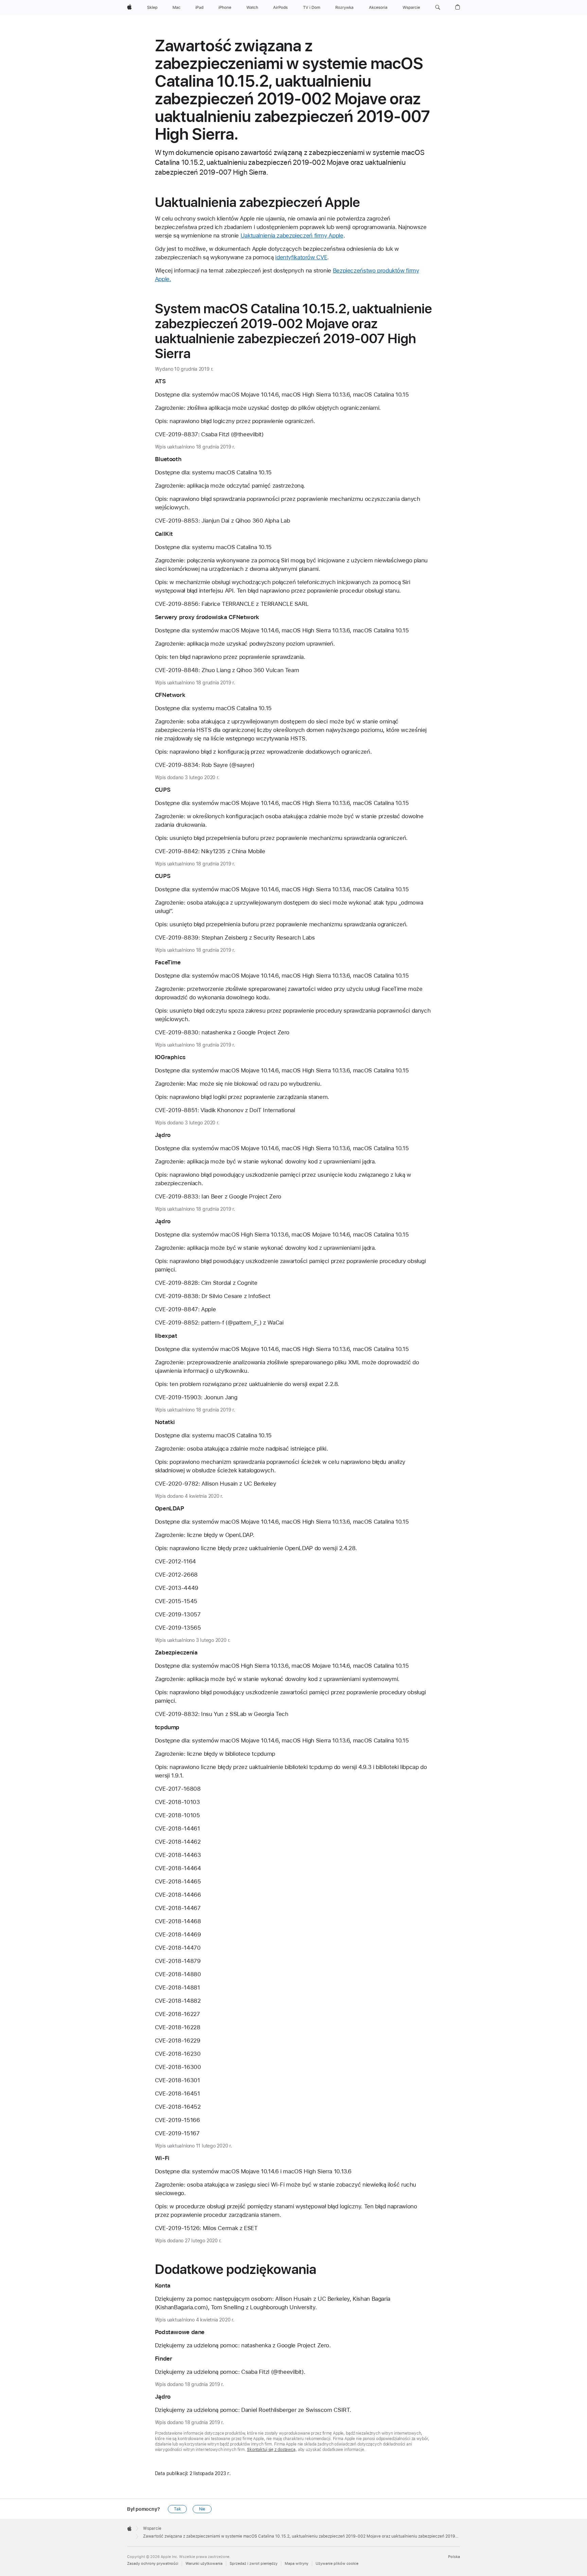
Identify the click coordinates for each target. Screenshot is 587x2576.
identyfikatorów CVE (301, 257)
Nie (202, 2509)
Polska (454, 2557)
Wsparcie (152, 2528)
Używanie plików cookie (337, 2564)
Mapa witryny (297, 2564)
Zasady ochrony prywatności (153, 2564)
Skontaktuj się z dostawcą (271, 2450)
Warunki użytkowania (204, 2564)
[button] (438, 7)
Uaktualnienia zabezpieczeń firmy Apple (292, 235)
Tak (177, 2509)
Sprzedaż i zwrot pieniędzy (254, 2564)
